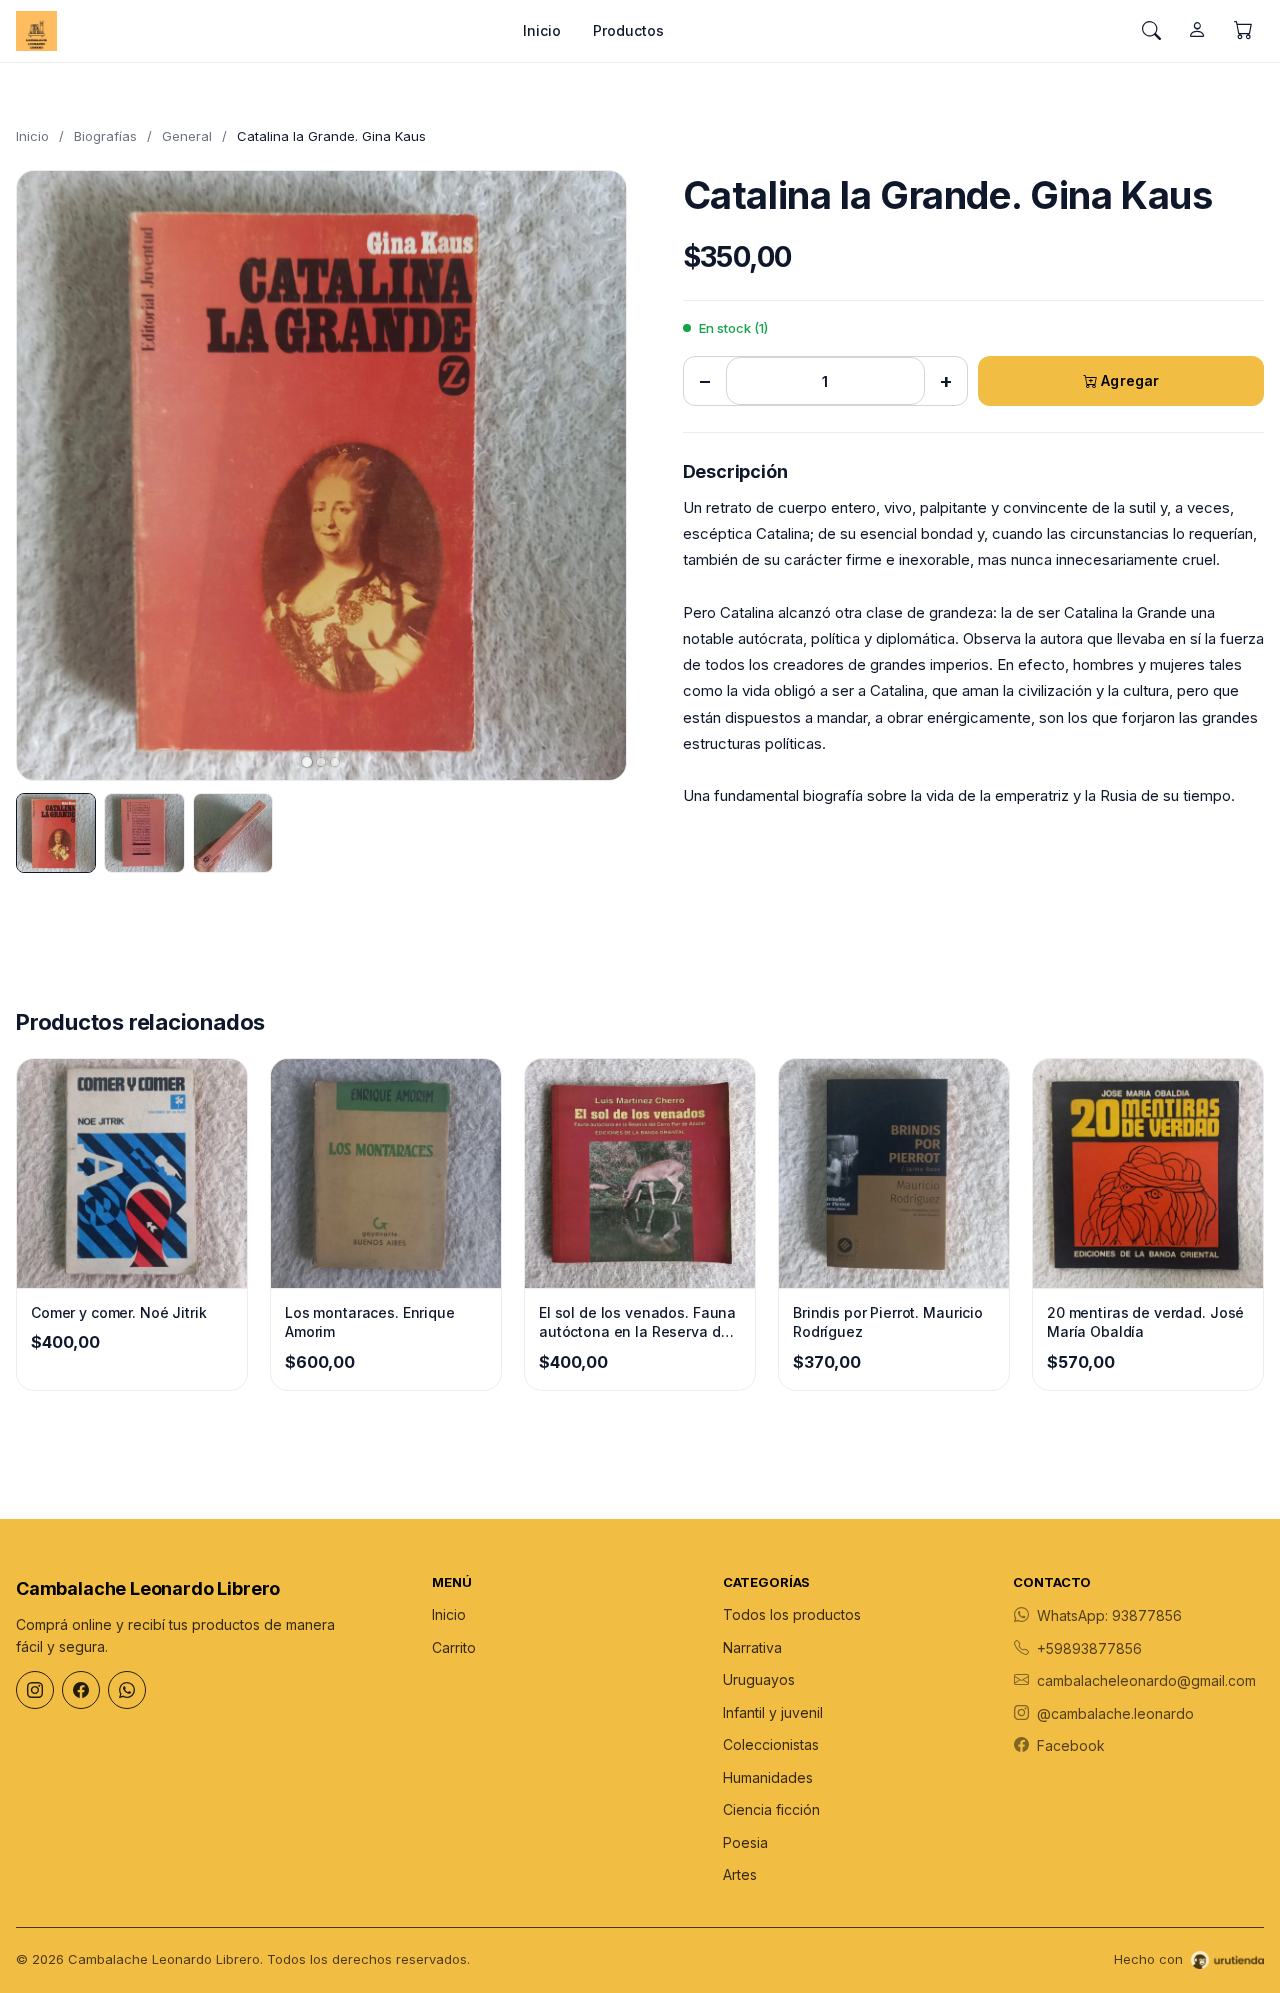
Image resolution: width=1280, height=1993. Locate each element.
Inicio (542, 30)
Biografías (105, 136)
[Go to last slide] (49, 475)
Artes (740, 1874)
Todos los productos (792, 1614)
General (187, 136)
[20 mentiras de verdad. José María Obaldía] (1148, 1173)
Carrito (454, 1647)
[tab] (307, 762)
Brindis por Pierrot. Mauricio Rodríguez (888, 1322)
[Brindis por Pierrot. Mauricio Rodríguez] (894, 1173)
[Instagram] (35, 1690)
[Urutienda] (1227, 1960)
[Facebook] (81, 1690)
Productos (628, 30)
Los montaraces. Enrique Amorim (370, 1322)
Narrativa (752, 1647)
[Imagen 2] (144, 833)
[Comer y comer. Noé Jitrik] (132, 1173)
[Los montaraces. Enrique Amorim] (386, 1173)
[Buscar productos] (1151, 31)
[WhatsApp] (127, 1690)
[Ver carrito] (1243, 31)
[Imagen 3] (233, 833)
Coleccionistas (771, 1744)
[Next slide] (594, 475)
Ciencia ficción (771, 1809)
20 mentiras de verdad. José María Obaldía (1145, 1322)
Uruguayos (759, 1679)
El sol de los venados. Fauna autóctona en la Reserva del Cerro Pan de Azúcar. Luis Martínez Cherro (637, 1323)
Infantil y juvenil (773, 1712)
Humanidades (768, 1777)
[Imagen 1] (56, 833)
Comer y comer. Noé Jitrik (119, 1312)
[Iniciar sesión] (1197, 31)
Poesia (745, 1842)
